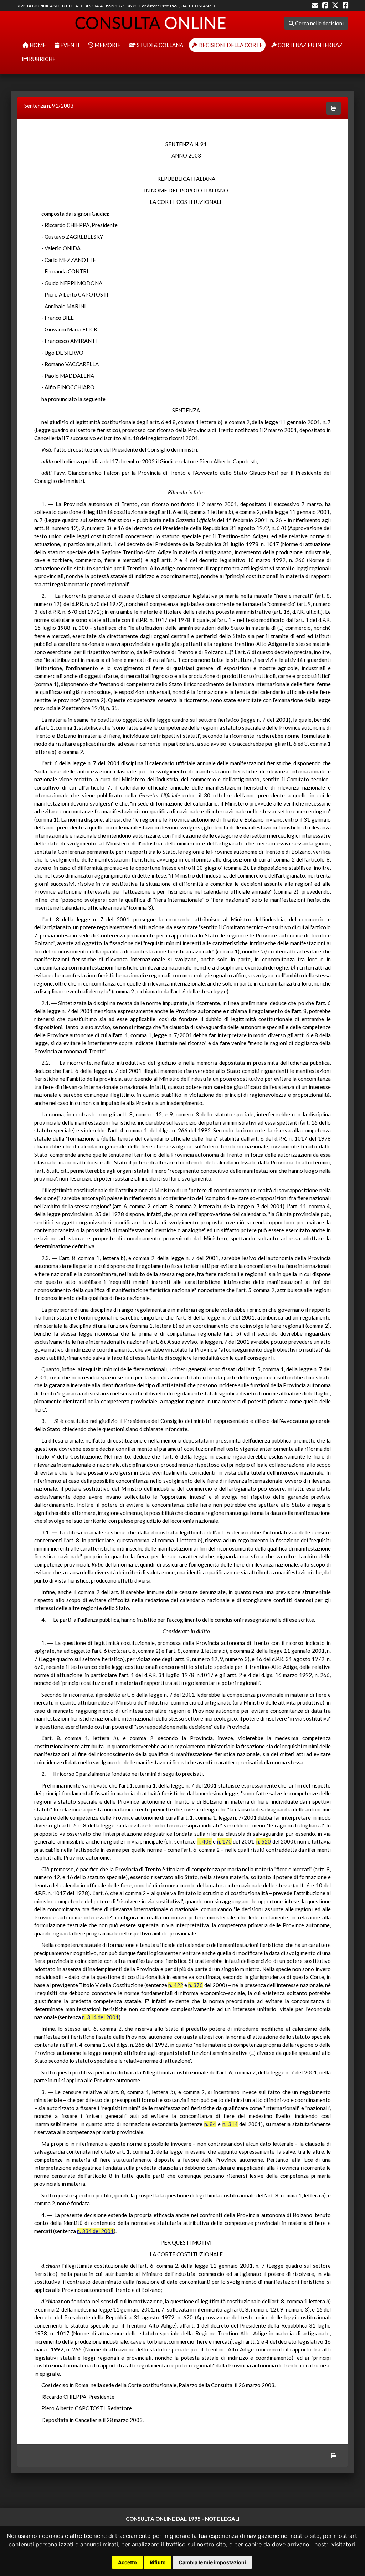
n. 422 (176, 1985)
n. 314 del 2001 (100, 2017)
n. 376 (196, 1985)
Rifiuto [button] (158, 2562)
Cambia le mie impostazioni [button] (212, 2562)
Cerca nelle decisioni (319, 23)
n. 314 (230, 2124)
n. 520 (264, 1841)
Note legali (222, 2519)
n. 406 (204, 1841)
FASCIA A (93, 6)
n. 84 (210, 2124)
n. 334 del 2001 (95, 2231)
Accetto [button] (127, 2562)
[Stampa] (333, 108)
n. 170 (224, 1841)
